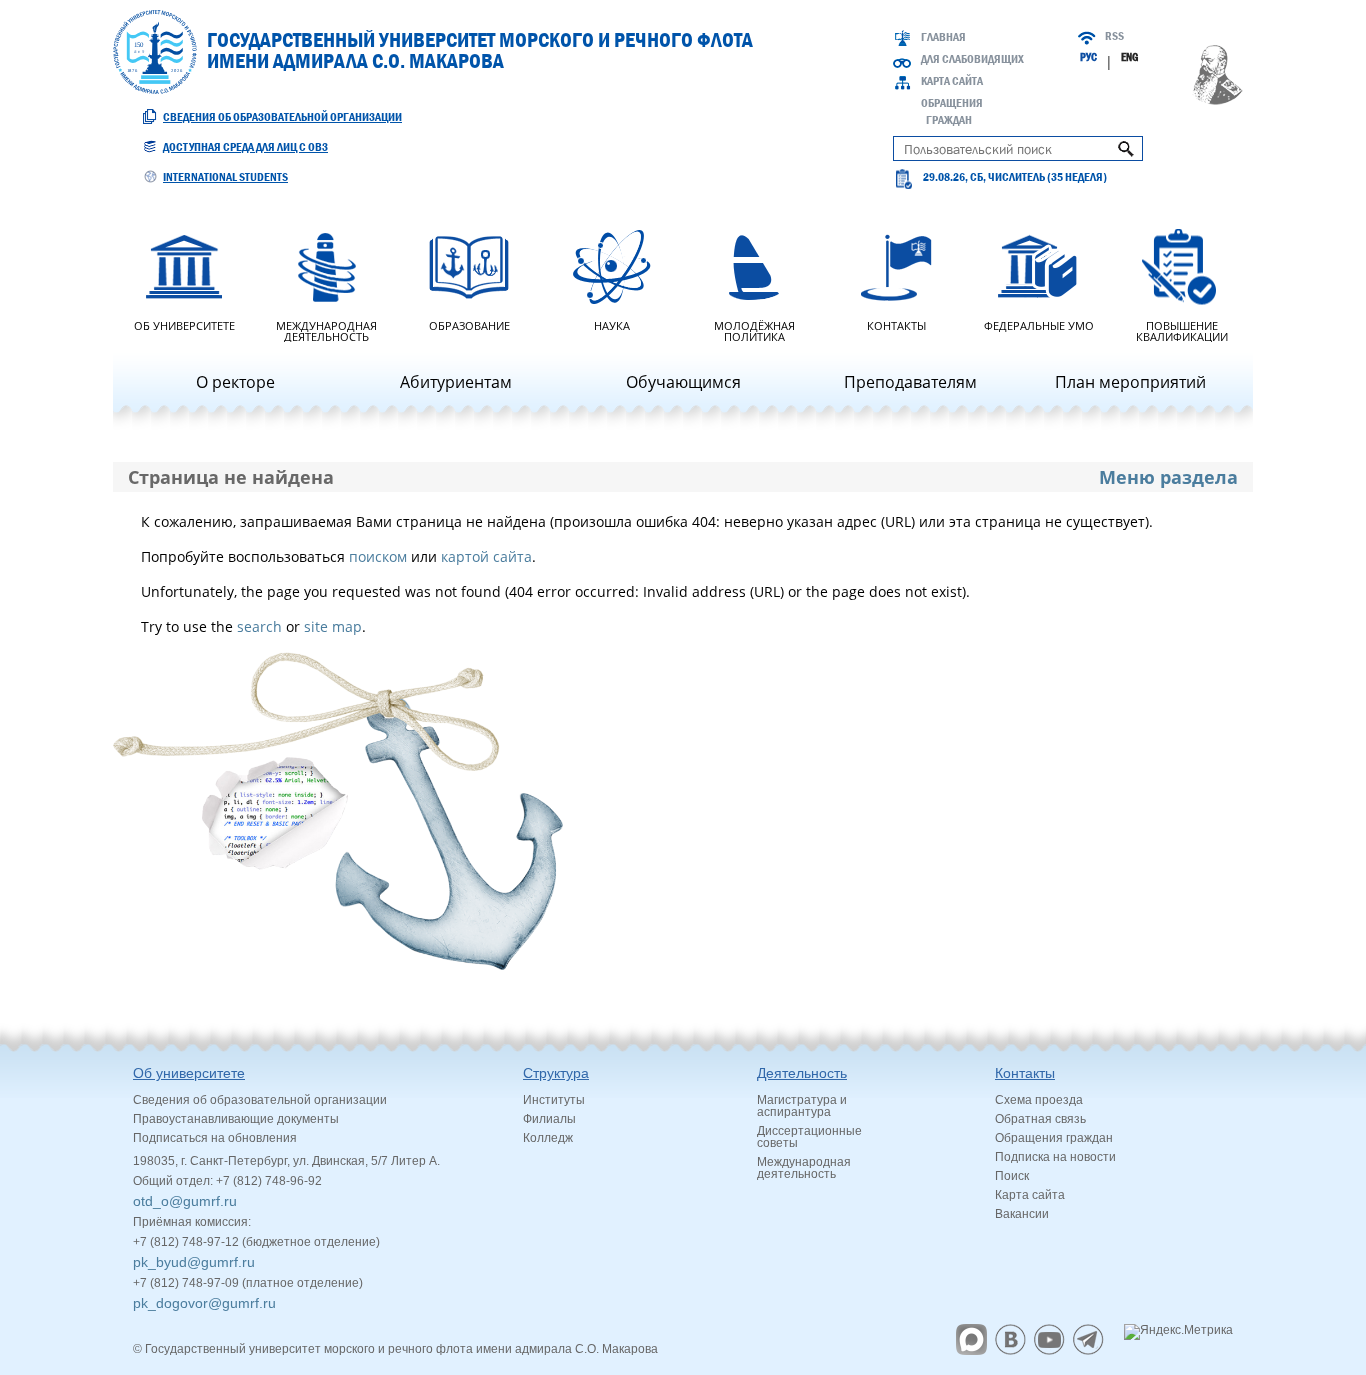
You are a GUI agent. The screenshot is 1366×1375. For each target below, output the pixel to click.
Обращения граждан (1054, 1138)
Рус (1088, 57)
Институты (554, 1100)
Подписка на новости (1055, 1157)
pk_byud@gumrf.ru (194, 1262)
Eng (1129, 57)
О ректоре (235, 382)
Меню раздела (1168, 477)
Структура (556, 1073)
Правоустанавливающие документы (236, 1119)
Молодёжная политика (754, 330)
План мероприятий (1130, 382)
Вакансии (1022, 1214)
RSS (1114, 36)
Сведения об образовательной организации (282, 117)
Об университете (184, 324)
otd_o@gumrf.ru (185, 1201)
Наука (612, 324)
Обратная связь (1040, 1119)
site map (333, 626)
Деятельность (802, 1073)
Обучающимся (683, 382)
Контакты (896, 324)
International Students (225, 177)
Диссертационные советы (809, 1137)
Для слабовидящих (972, 59)
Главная (943, 37)
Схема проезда (1039, 1100)
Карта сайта (952, 81)
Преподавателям (910, 382)
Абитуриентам (456, 382)
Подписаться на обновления (215, 1138)
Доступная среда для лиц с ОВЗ (245, 147)
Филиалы (549, 1119)
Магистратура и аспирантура (802, 1106)
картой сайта (486, 556)
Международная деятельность (326, 330)
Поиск (1012, 1176)
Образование (469, 324)
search (259, 626)
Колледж (548, 1138)
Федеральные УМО (1039, 324)
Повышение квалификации (1182, 330)
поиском (378, 556)
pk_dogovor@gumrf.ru (204, 1303)
